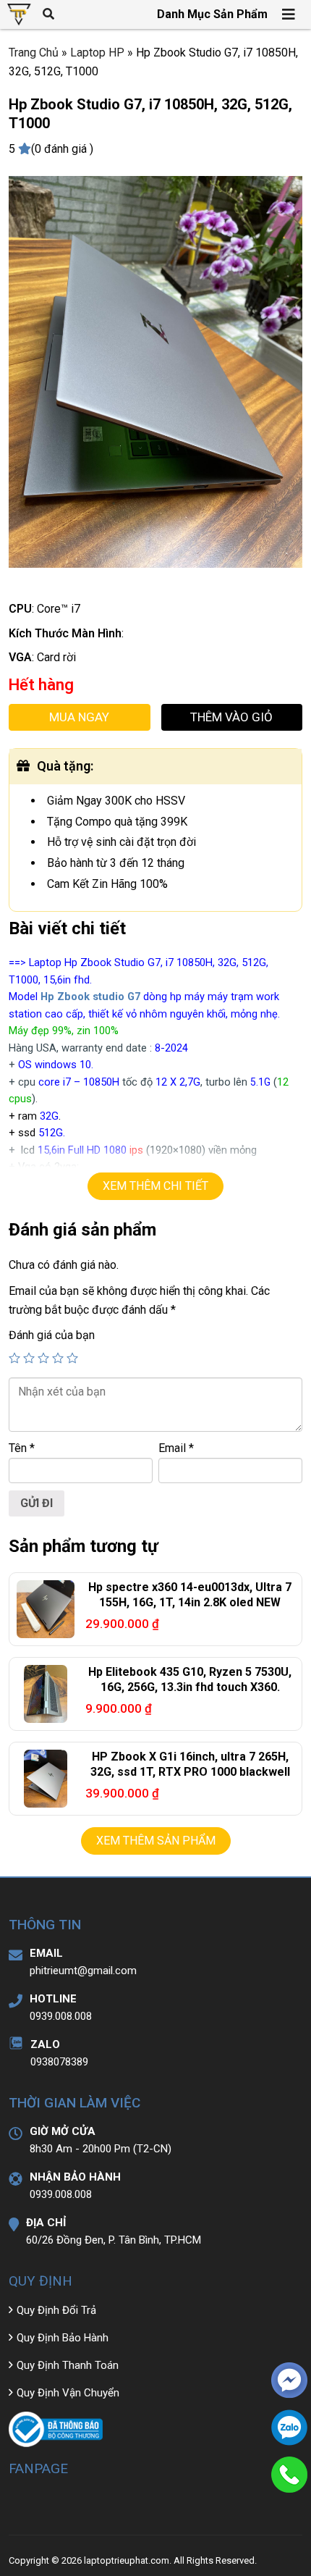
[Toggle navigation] (289, 14)
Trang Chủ (34, 53)
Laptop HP (97, 53)
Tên (22, 1448)
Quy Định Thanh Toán (68, 2365)
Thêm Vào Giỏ (231, 717)
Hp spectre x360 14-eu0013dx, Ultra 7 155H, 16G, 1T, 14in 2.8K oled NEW (190, 1595)
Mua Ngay (79, 717)
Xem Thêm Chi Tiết (155, 1186)
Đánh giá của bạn (52, 1335)
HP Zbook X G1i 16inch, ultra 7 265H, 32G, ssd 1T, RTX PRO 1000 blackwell (190, 1764)
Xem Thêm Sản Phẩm (156, 1841)
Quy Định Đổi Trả (56, 2310)
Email (176, 1448)
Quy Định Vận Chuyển (68, 2393)
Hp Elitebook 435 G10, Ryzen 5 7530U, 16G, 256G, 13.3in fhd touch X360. (190, 1679)
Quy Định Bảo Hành (63, 2338)
